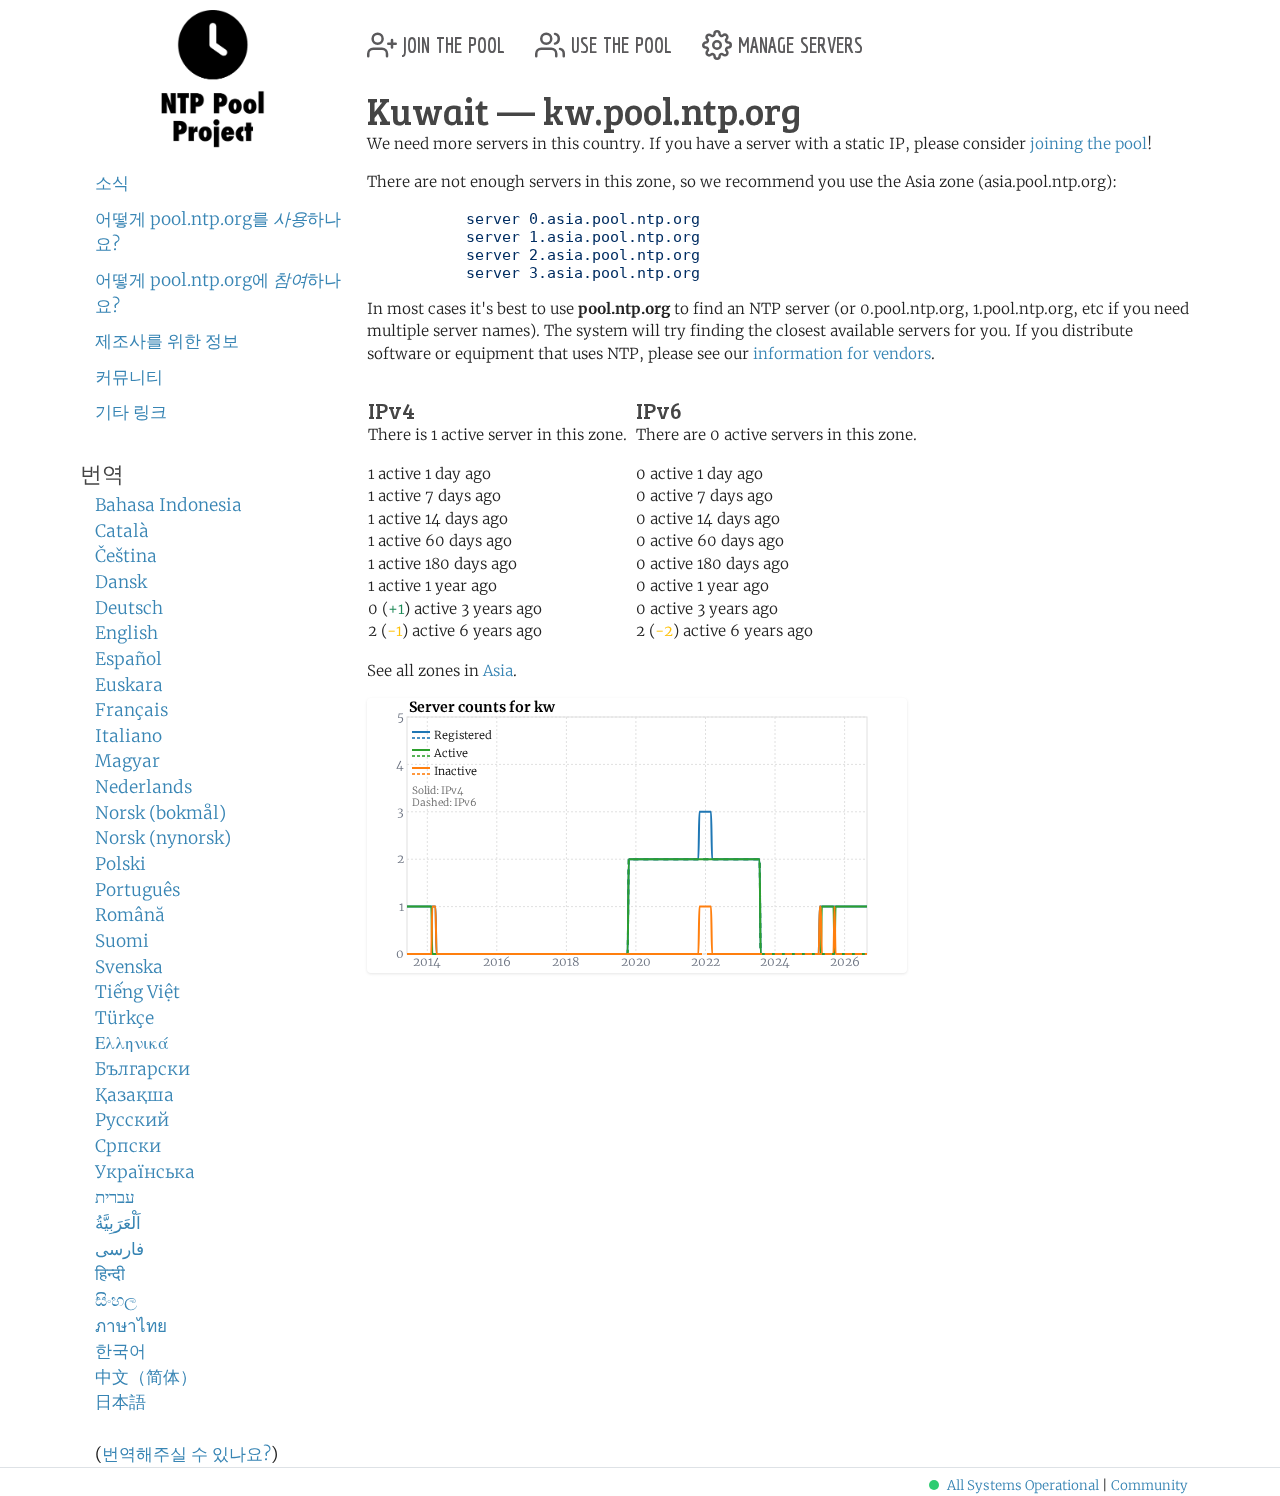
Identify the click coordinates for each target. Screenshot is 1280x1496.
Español (128, 659)
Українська (145, 1172)
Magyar (127, 761)
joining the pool (1088, 143)
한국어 (120, 1351)
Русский (132, 1120)
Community (1149, 1485)
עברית (115, 1197)
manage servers (797, 37)
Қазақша (134, 1095)
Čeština (126, 556)
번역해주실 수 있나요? (186, 1454)
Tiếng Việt (137, 992)
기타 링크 (131, 412)
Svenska (129, 967)
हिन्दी (110, 1274)
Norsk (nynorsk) (163, 838)
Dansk (121, 582)
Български (142, 1069)
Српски (128, 1146)
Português (137, 890)
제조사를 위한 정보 (167, 341)
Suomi (122, 941)
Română (130, 915)
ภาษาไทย (131, 1326)
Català (122, 531)
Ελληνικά (132, 1043)
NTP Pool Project (212, 79)
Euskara (129, 685)
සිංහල (116, 1300)
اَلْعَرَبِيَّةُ (118, 1223)
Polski (120, 864)
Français (131, 710)
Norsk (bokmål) (160, 813)
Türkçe (124, 1018)
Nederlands (143, 787)
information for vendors (842, 353)
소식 (112, 183)
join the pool (451, 37)
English (126, 633)
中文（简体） (146, 1377)
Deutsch (129, 608)
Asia (498, 670)
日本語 (120, 1402)
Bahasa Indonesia (168, 505)
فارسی (119, 1249)
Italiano (128, 736)
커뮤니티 (129, 377)
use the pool (618, 37)
